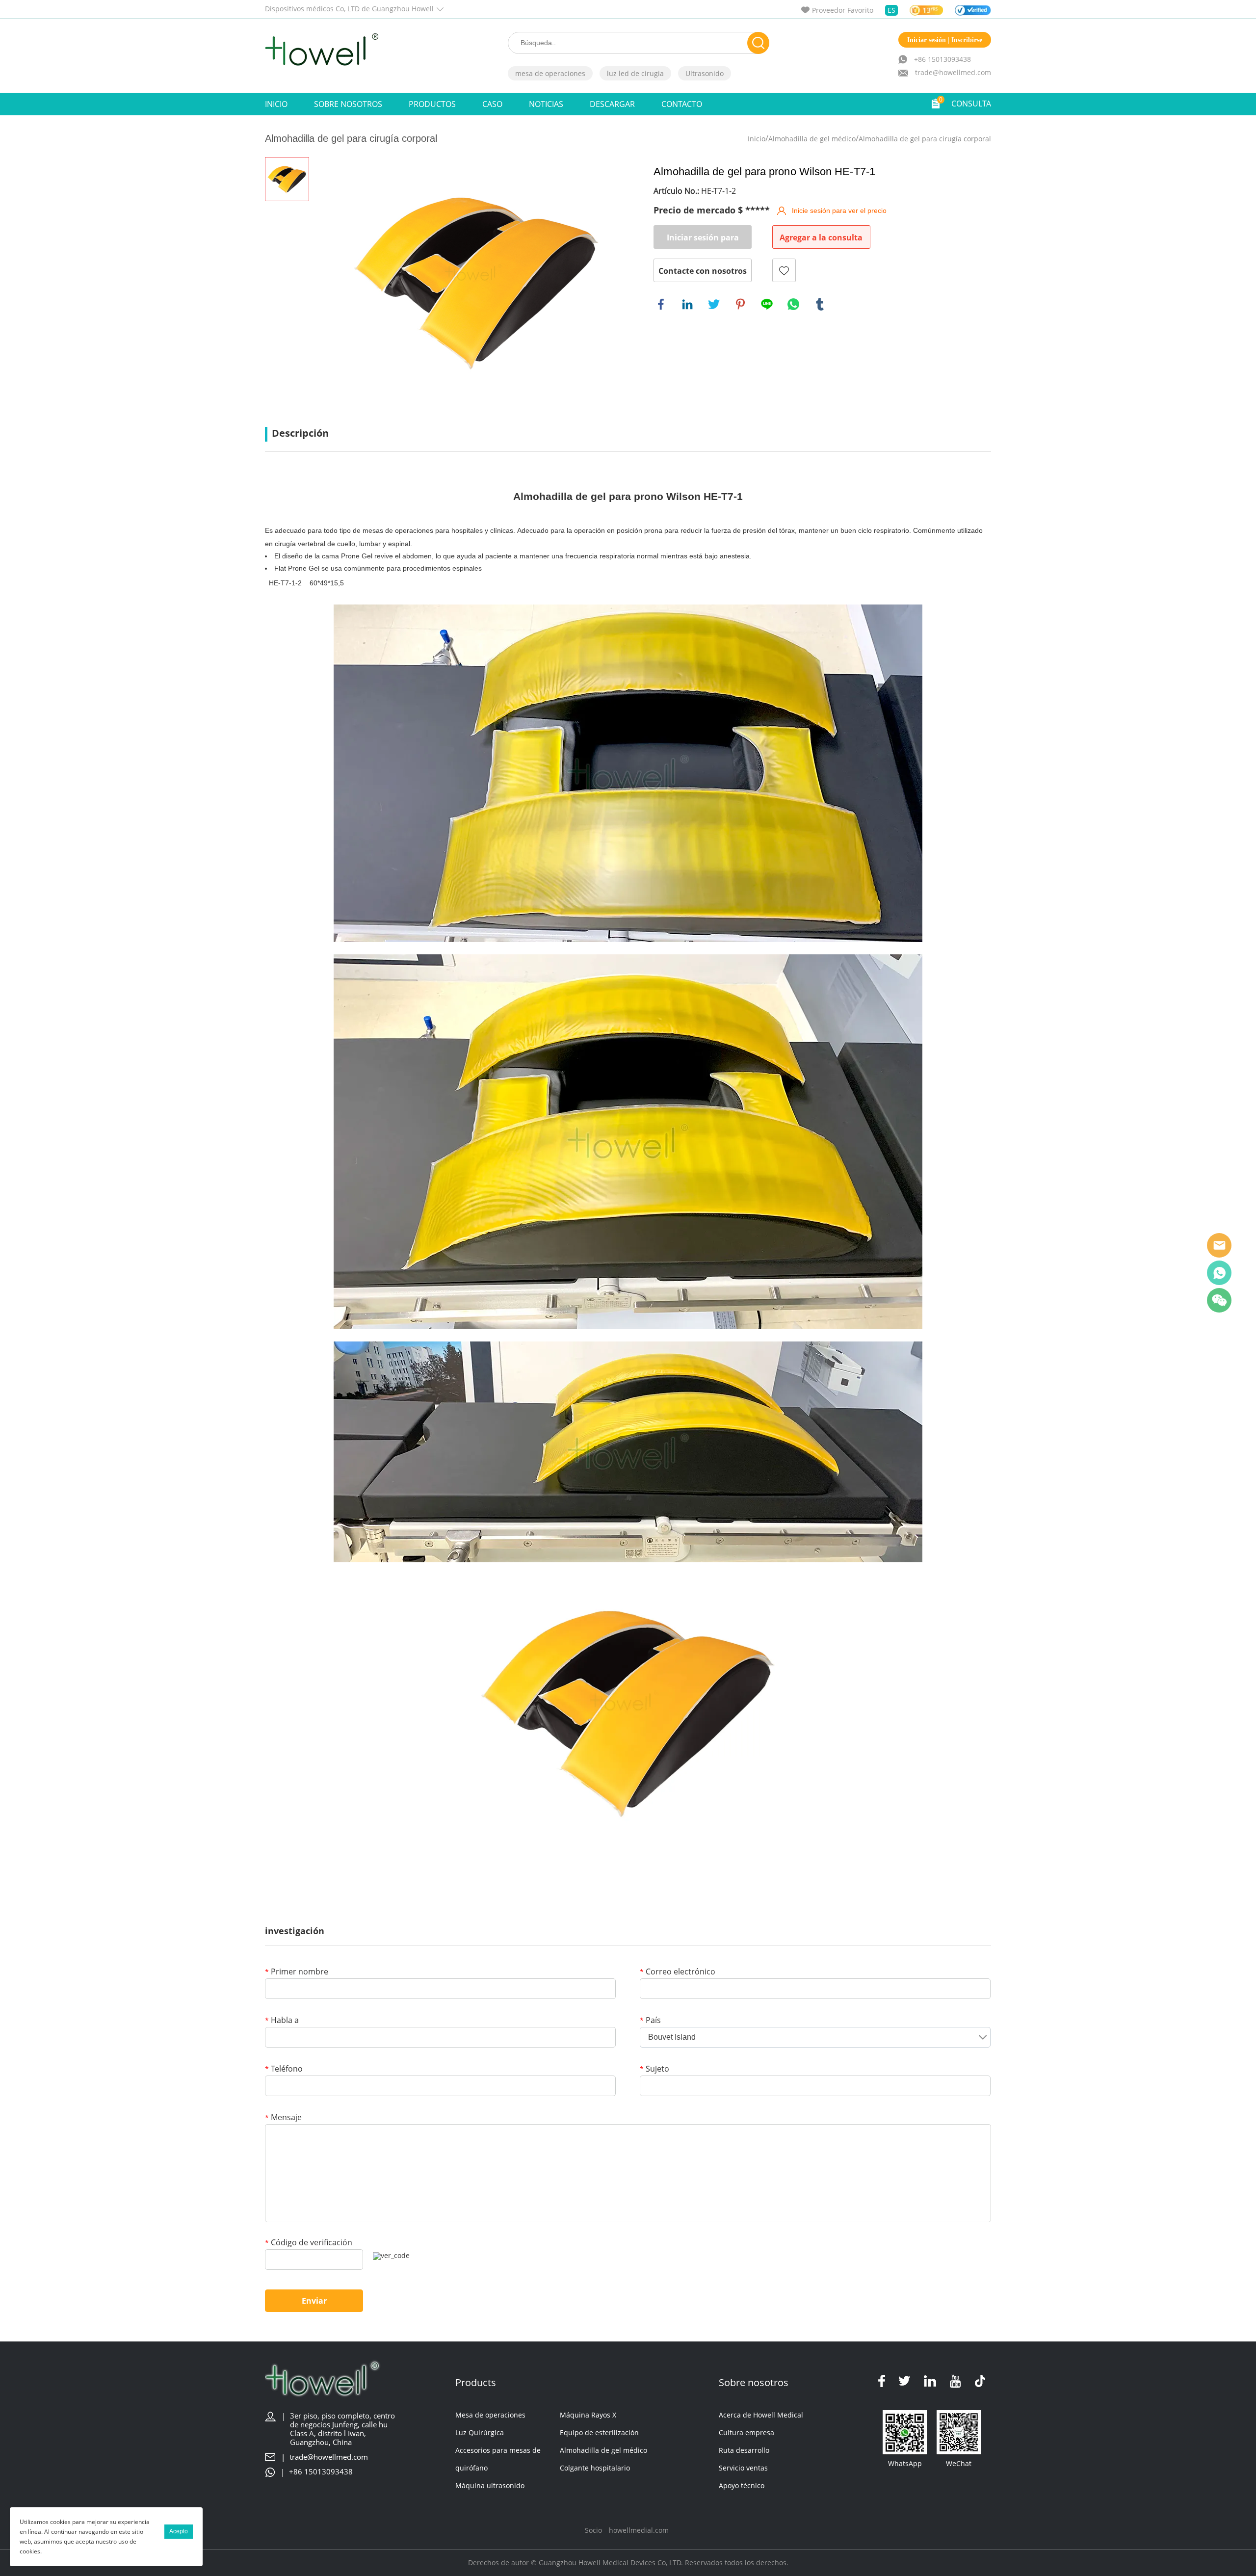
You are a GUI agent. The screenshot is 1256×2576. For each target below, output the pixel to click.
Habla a (282, 2021)
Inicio (276, 104)
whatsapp (793, 304)
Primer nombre (297, 1972)
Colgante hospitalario (595, 2468)
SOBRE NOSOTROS (348, 104)
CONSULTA (971, 104)
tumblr (820, 304)
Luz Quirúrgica (480, 2432)
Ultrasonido (705, 73)
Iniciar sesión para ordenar (703, 240)
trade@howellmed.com (953, 72)
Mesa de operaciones (490, 2415)
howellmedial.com (639, 2530)
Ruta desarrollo (744, 2450)
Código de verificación (309, 2243)
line (767, 304)
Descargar (612, 104)
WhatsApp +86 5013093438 (1219, 1273)
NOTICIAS (546, 104)
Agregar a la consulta (821, 237)
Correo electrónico (678, 1972)
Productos (432, 104)
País (650, 2021)
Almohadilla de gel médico (812, 139)
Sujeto (654, 2069)
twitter (714, 304)
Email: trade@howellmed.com (1219, 1245)
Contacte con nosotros (703, 271)
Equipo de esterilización (599, 2432)
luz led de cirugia (635, 73)
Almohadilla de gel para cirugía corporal (925, 139)
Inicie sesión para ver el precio (839, 210)
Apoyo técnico (742, 2485)
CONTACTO (682, 104)
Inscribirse (967, 40)
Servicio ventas (743, 2468)
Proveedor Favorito (843, 10)
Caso (492, 104)
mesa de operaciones (550, 73)
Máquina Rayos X (588, 2415)
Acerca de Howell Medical (761, 2415)
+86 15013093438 (942, 59)
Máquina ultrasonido (490, 2485)
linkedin (687, 304)
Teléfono (284, 2069)
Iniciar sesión (927, 40)
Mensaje (283, 2118)
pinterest (740, 304)
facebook (661, 304)
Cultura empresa (746, 2432)
